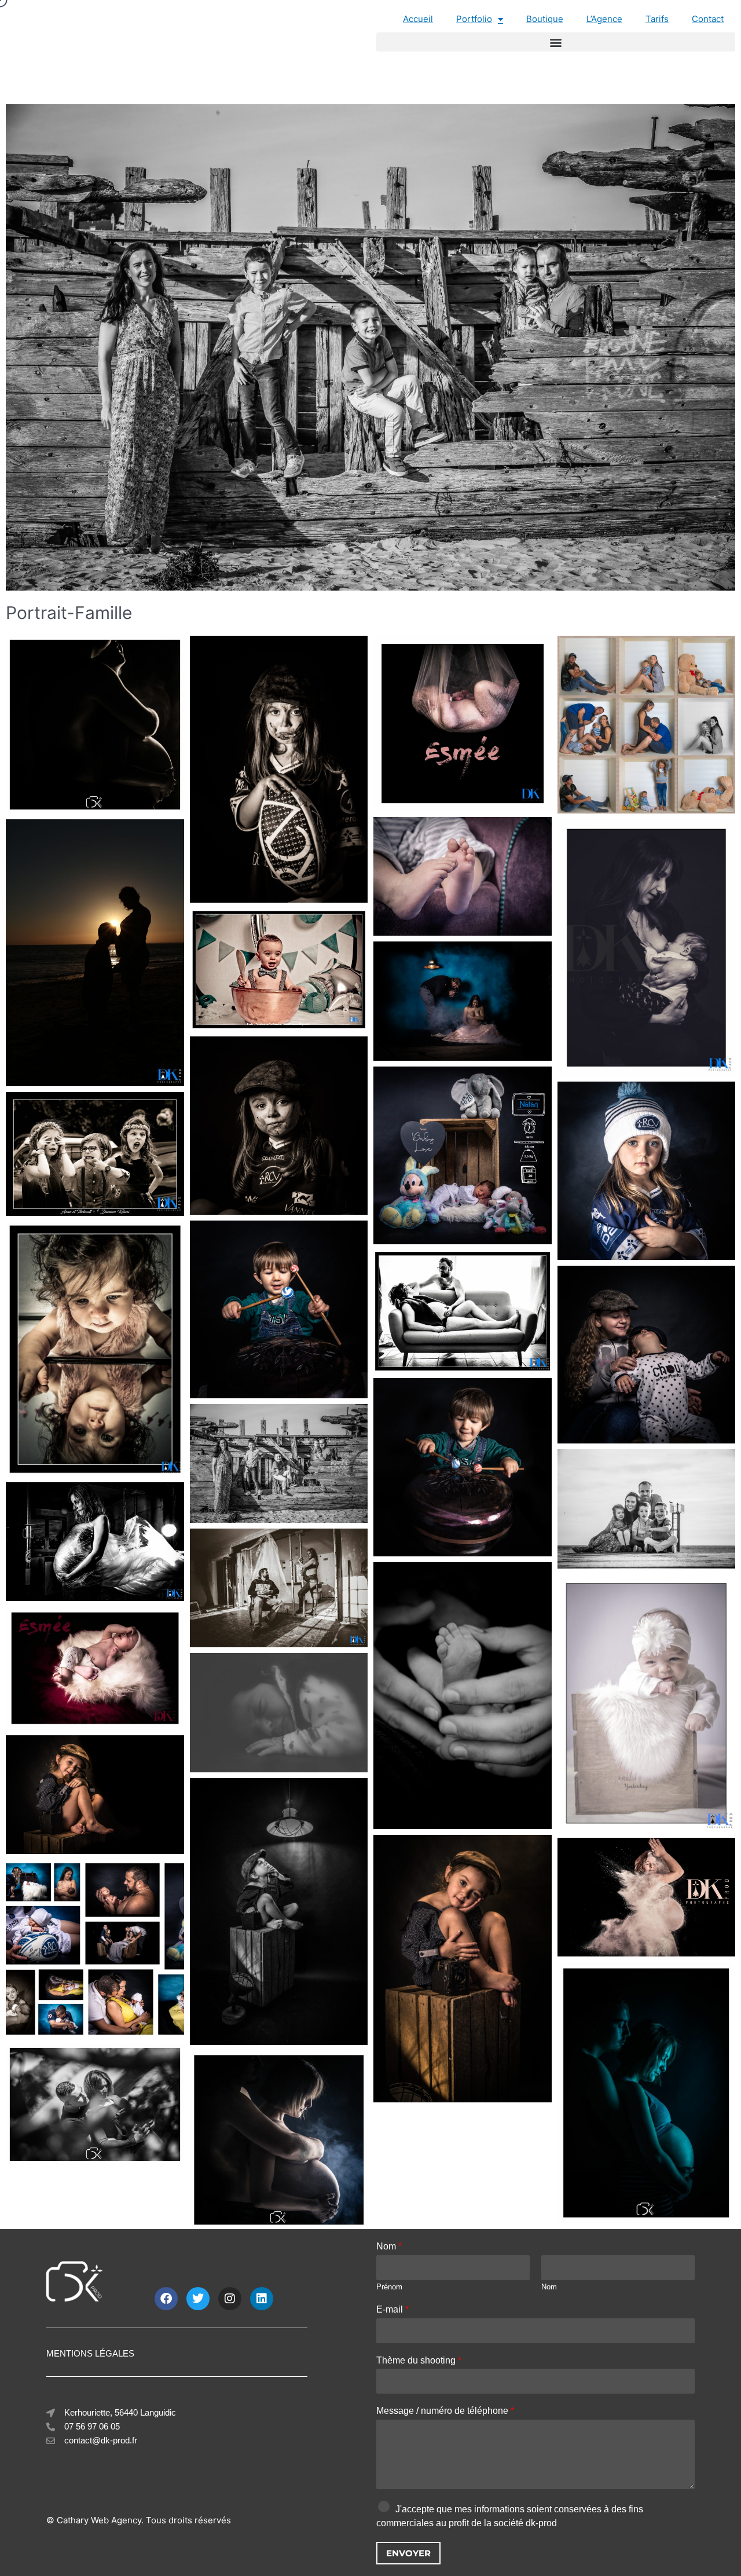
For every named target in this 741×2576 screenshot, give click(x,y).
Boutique (545, 19)
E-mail (392, 2309)
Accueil (418, 19)
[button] (556, 42)
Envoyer (408, 2553)
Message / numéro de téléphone (445, 2411)
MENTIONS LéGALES (90, 2353)
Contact (708, 19)
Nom (389, 2246)
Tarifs (657, 19)
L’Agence (604, 19)
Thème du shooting (419, 2360)
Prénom (389, 2287)
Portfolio (474, 19)
